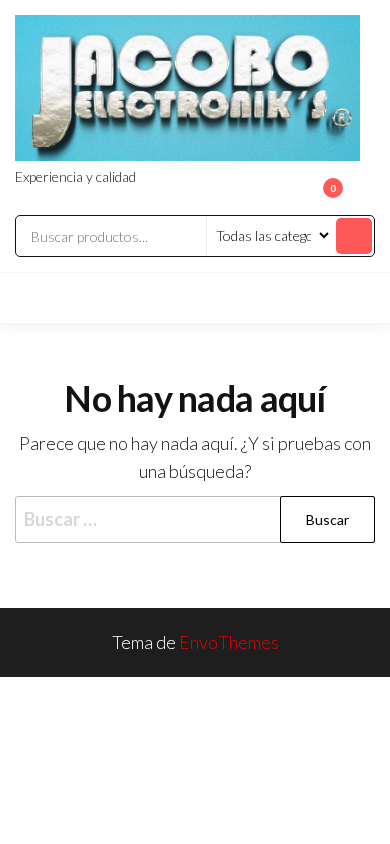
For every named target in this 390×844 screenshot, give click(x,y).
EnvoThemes (229, 642)
